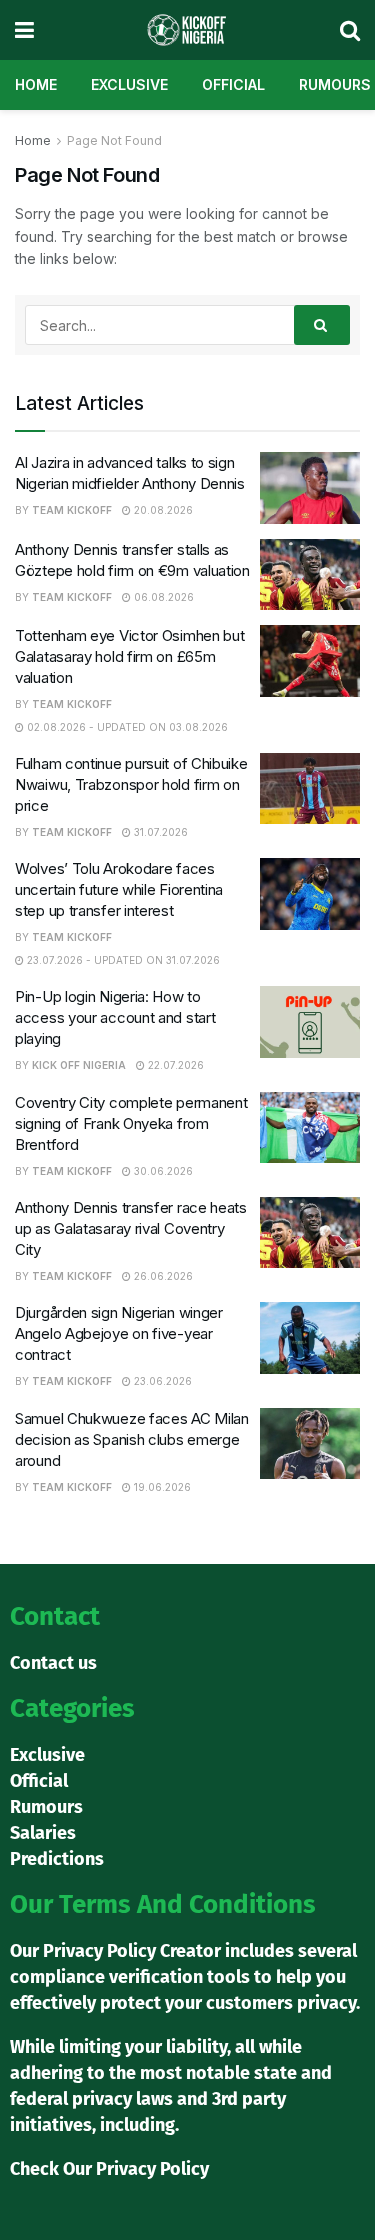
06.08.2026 (162, 597)
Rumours (335, 84)
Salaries (43, 1833)
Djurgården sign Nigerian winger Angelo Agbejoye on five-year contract (119, 1333)
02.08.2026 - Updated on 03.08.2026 (126, 727)
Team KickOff (72, 510)
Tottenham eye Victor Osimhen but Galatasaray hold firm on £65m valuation (129, 656)
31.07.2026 (159, 832)
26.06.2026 (162, 1276)
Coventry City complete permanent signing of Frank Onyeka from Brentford (131, 1123)
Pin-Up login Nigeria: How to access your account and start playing (115, 1017)
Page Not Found (114, 140)
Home (36, 84)
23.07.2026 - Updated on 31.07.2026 (122, 960)
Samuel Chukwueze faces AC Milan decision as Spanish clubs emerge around (132, 1439)
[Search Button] (322, 325)
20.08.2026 (162, 510)
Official (233, 84)
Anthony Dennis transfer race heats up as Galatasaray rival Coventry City (131, 1228)
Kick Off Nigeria (79, 1065)
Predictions (57, 1859)
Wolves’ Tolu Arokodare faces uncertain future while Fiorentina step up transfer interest (119, 889)
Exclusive (129, 84)
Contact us (53, 1663)
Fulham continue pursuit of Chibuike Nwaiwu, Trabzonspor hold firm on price (131, 784)
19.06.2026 (161, 1487)
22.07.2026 (174, 1065)
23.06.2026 (161, 1381)
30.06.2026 (162, 1171)
